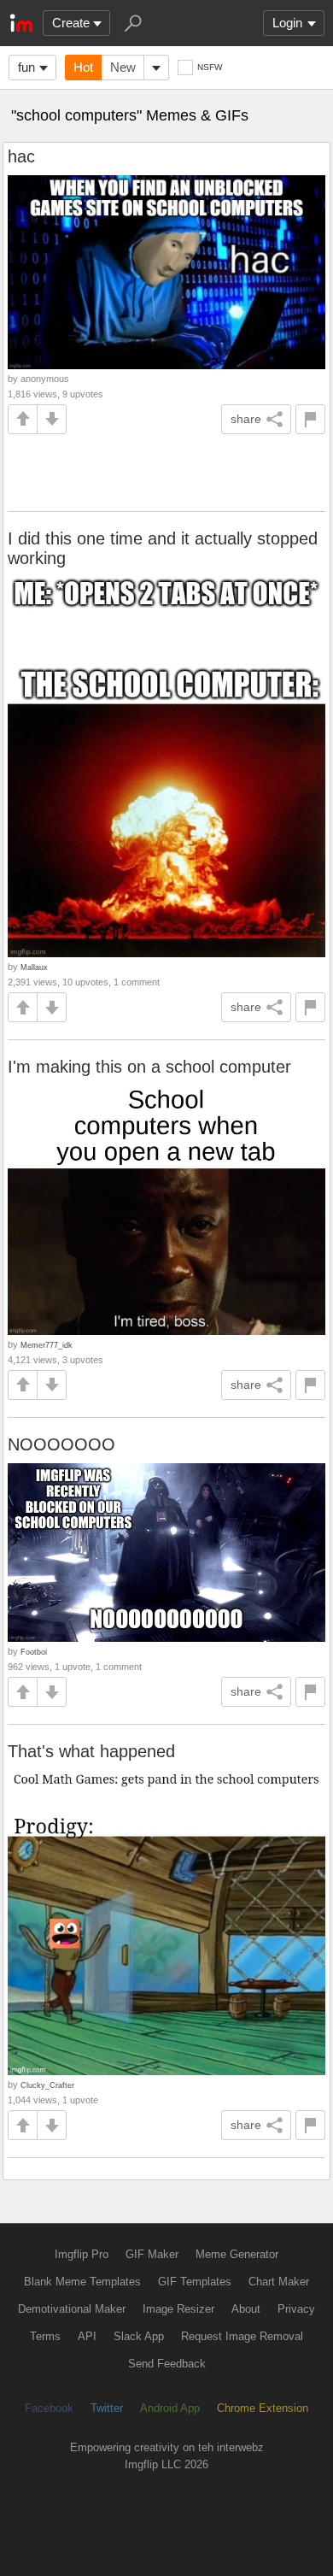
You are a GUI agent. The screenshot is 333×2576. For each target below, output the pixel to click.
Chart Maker (279, 2282)
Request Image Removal (242, 2336)
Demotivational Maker (72, 2309)
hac (21, 156)
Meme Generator (237, 2254)
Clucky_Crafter (47, 2085)
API (87, 2336)
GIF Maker (152, 2254)
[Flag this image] (310, 419)
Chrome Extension (263, 2408)
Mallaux (34, 967)
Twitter (107, 2408)
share (246, 419)
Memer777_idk (47, 1345)
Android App (170, 2408)
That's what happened (91, 1751)
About (246, 2309)
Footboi (34, 1652)
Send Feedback (167, 2364)
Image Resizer (178, 2309)
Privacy (296, 2309)
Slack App (139, 2336)
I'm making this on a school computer (149, 1067)
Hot (83, 67)
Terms (45, 2336)
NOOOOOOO (61, 1444)
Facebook (49, 2408)
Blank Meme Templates (82, 2282)
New (123, 67)
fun (26, 67)
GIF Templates (195, 2282)
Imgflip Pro (82, 2254)
